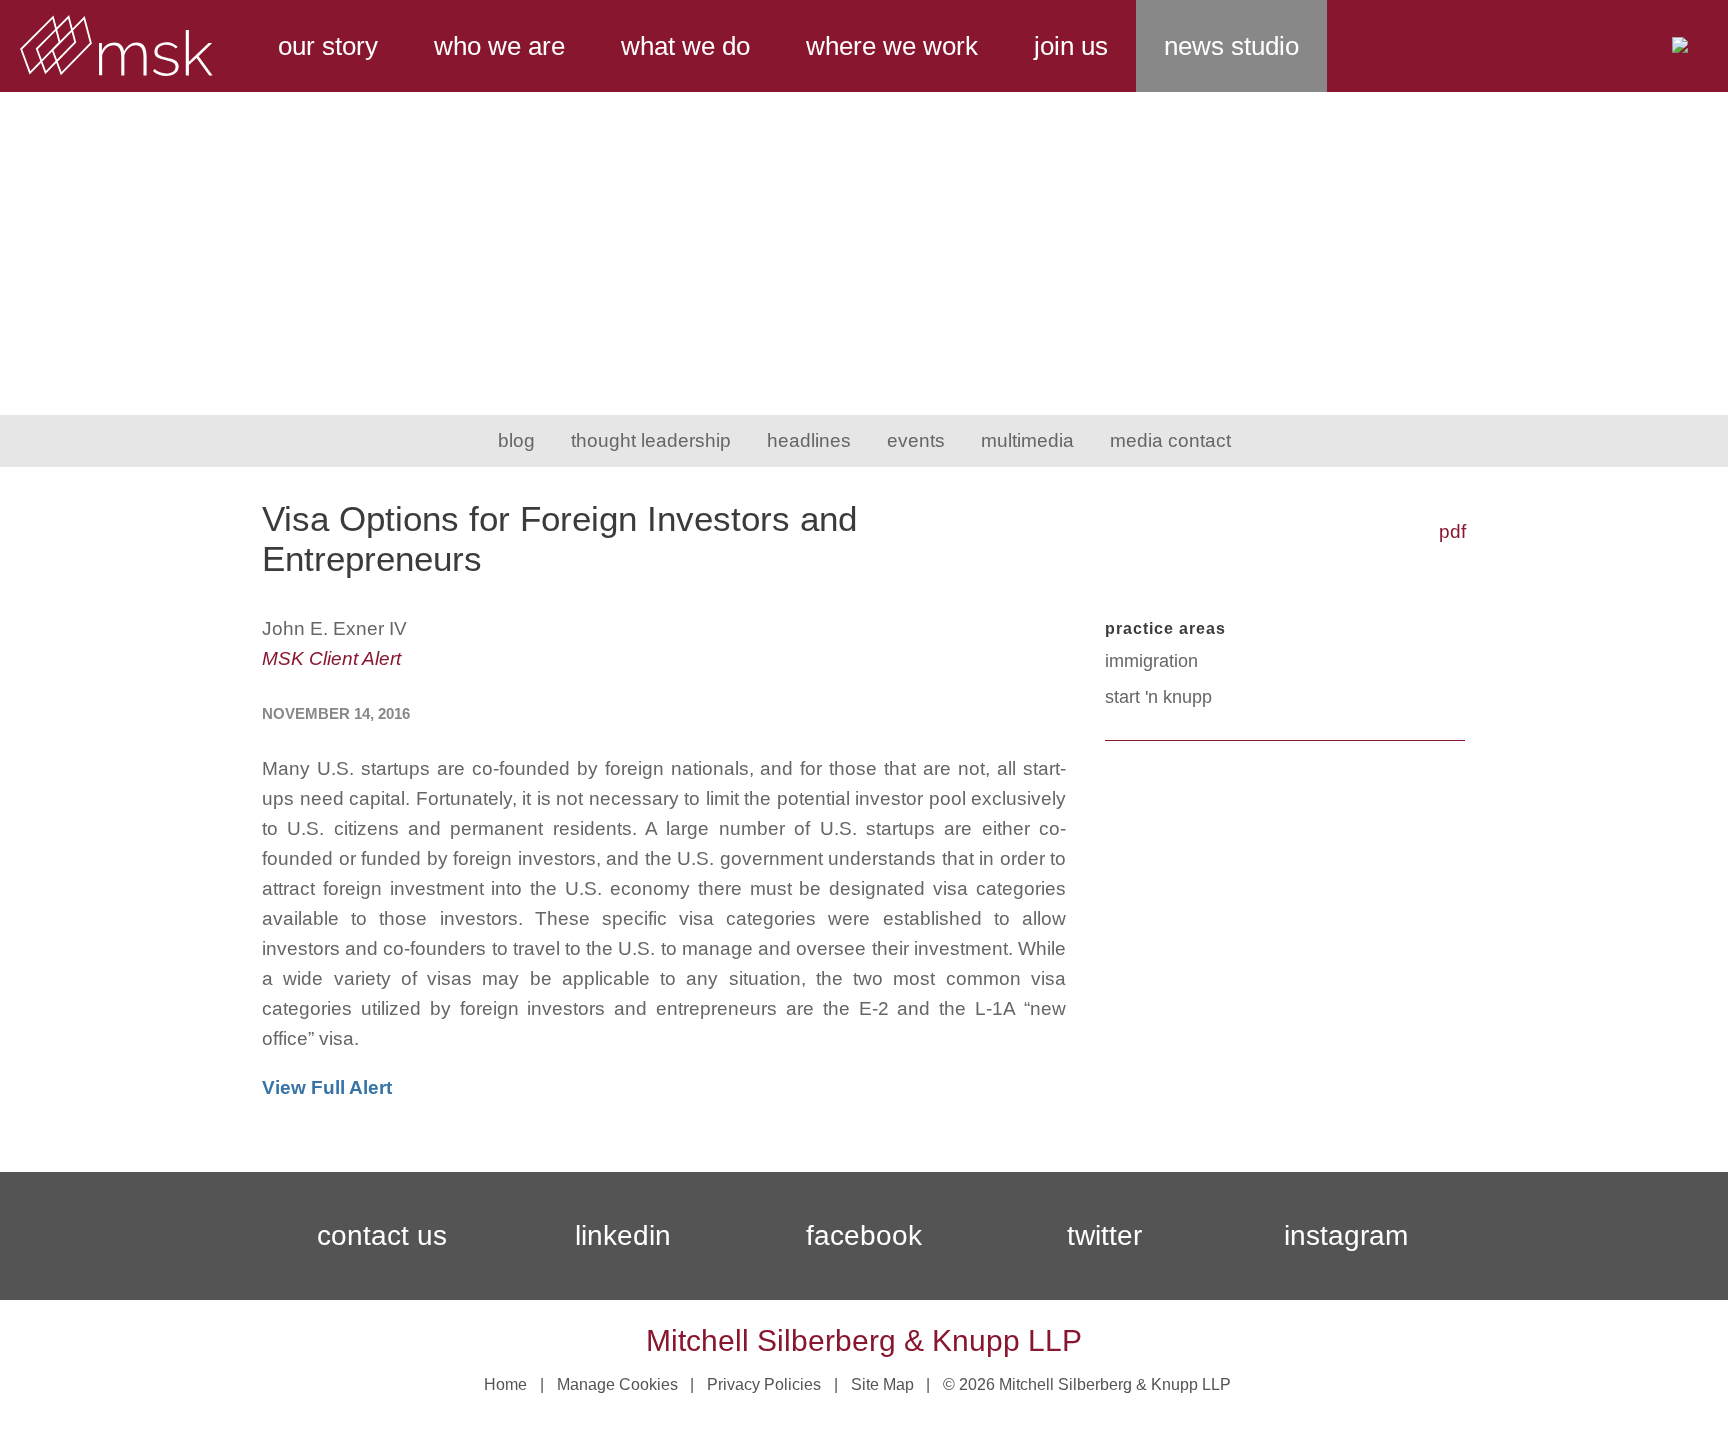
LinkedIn (623, 1235)
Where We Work (892, 46)
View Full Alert (327, 1087)
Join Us (1071, 46)
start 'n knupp (1158, 697)
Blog (516, 440)
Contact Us (382, 1235)
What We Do (685, 46)
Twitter (1104, 1235)
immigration (1151, 661)
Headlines (809, 440)
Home (505, 1384)
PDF (1452, 531)
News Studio (1231, 46)
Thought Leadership (651, 440)
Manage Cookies (617, 1384)
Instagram (1346, 1235)
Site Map (882, 1384)
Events (916, 440)
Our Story (328, 46)
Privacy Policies (764, 1384)
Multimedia (1027, 440)
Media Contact (1170, 440)
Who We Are (499, 46)
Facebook (864, 1235)
